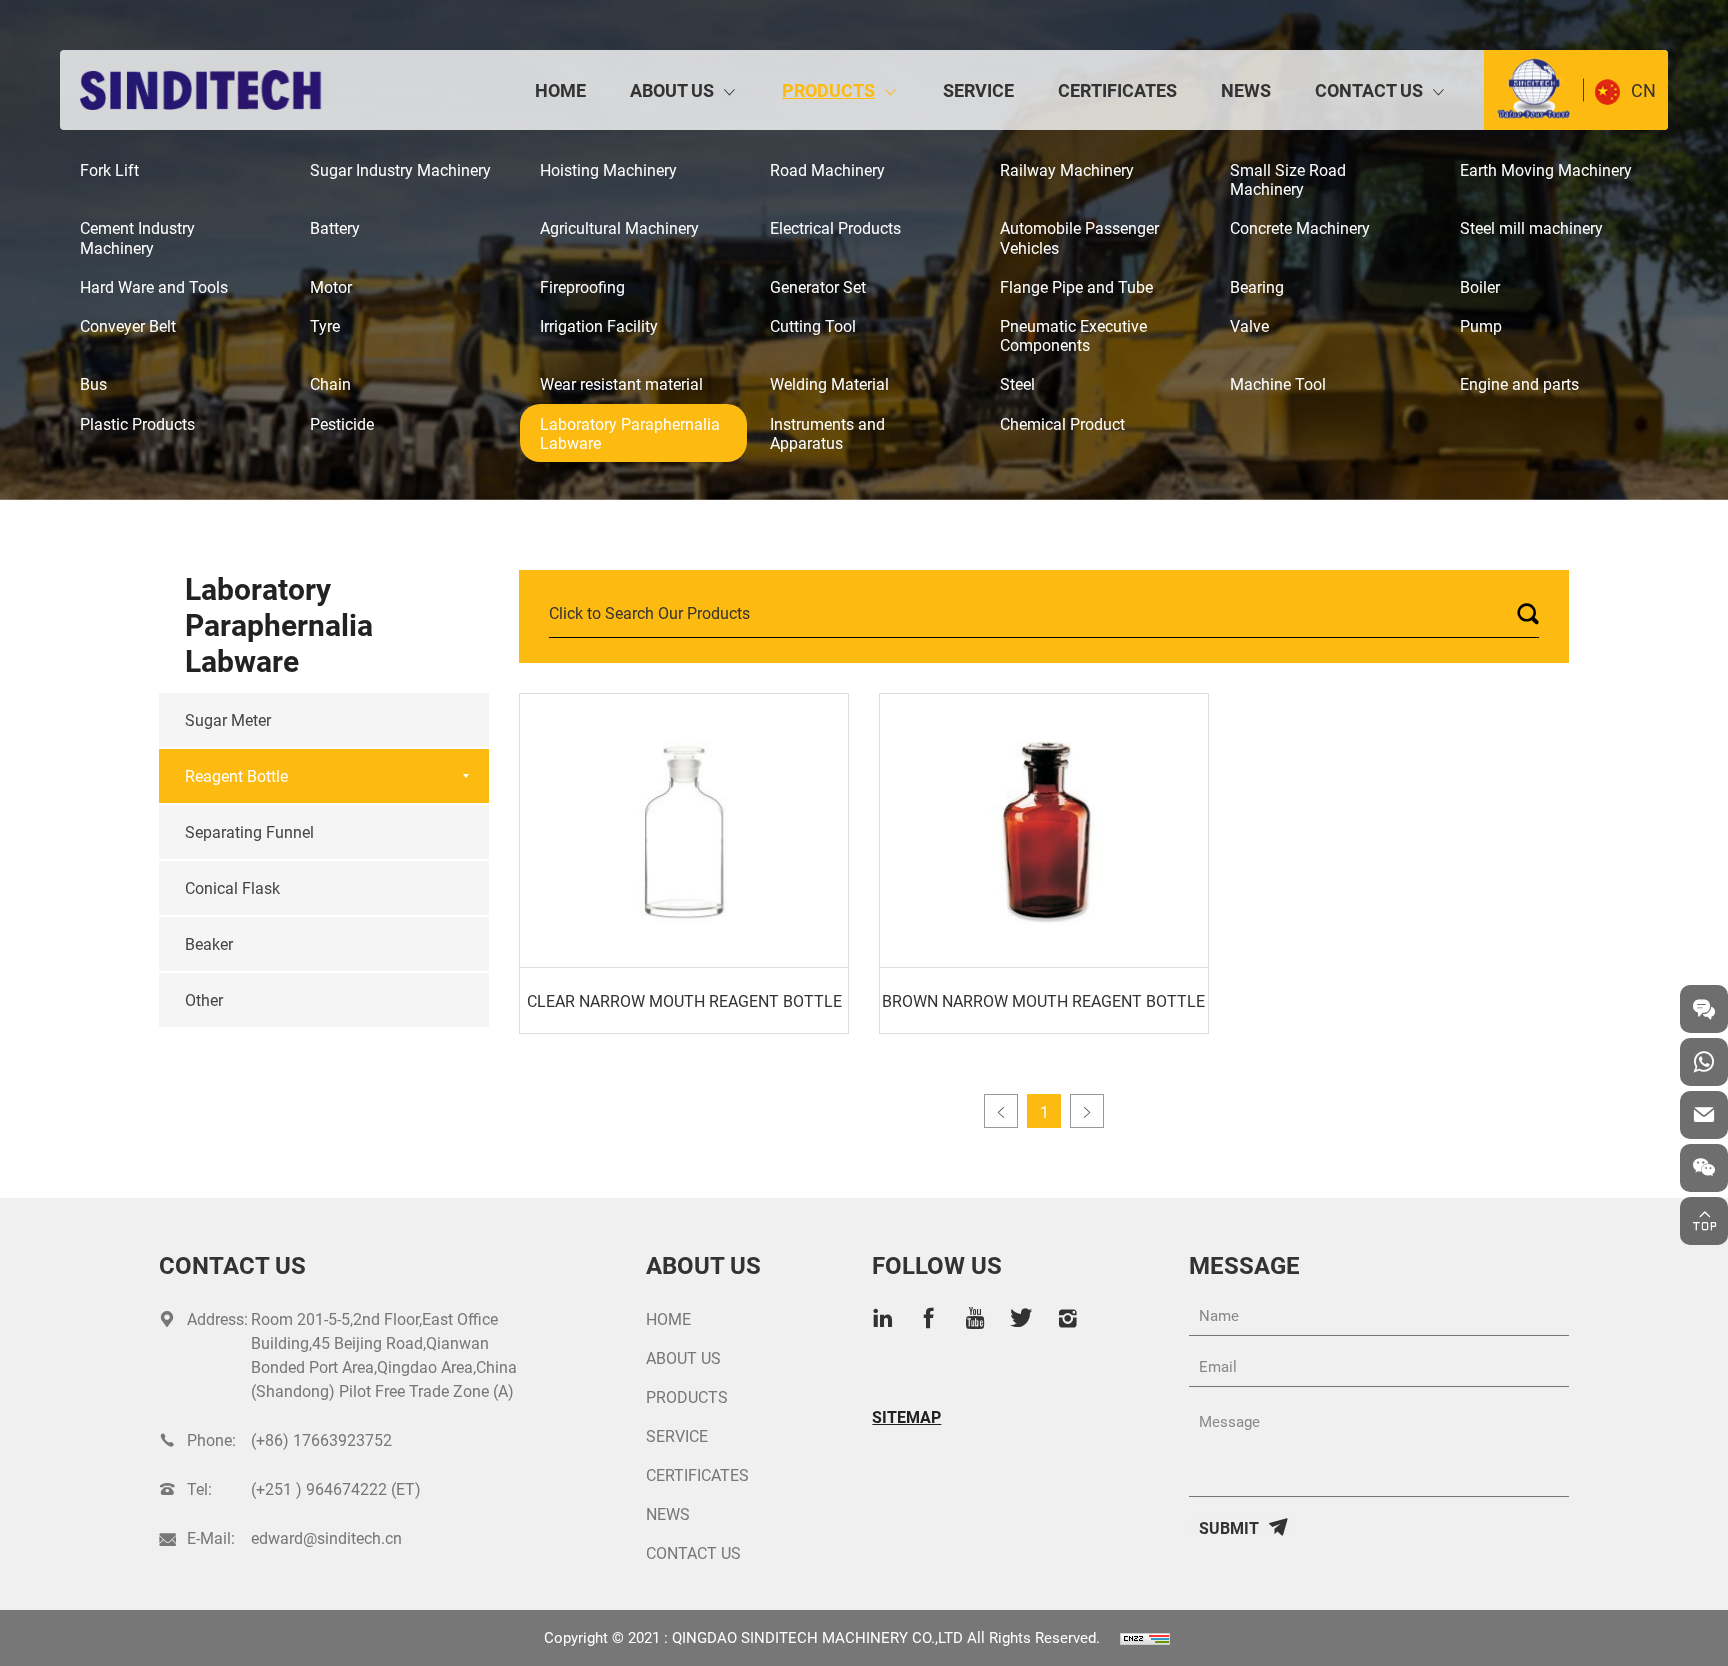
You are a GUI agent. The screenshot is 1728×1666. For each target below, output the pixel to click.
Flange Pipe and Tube (1076, 286)
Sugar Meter (228, 719)
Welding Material (829, 383)
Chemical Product (1062, 423)
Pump (1481, 325)
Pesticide (342, 423)
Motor (331, 286)
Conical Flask (232, 887)
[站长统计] (1145, 1637)
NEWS (1246, 90)
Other (204, 999)
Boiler (1480, 286)
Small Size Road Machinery (1288, 179)
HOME (560, 90)
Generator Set (818, 286)
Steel (1017, 383)
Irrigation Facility (599, 325)
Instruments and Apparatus (827, 433)
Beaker (209, 943)
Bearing (1257, 286)
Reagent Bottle (236, 775)
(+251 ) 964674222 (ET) (336, 1488)
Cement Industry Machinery (137, 237)
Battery (335, 227)
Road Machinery (827, 169)
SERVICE (978, 90)
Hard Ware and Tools (154, 286)
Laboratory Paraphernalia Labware (630, 433)
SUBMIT (1229, 1527)
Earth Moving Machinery (1546, 169)
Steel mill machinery (1531, 227)
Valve (1249, 325)
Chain (330, 383)
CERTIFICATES (1117, 90)
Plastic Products (137, 423)
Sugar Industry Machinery (400, 169)
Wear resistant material (621, 383)
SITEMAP (906, 1417)
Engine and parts (1519, 383)
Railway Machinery (1067, 169)
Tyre (325, 325)
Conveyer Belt (128, 325)
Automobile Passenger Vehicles (1079, 237)
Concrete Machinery (1300, 227)
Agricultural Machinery (619, 227)
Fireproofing (582, 286)
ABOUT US (672, 90)
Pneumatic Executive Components (1073, 335)
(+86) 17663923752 (321, 1439)
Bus (93, 383)
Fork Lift (109, 169)
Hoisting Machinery (608, 169)
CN (1643, 90)
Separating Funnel (249, 831)
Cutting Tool (813, 325)
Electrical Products (835, 227)
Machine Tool (1278, 383)
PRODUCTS (828, 90)
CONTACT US (1369, 90)
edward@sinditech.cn (326, 1537)
